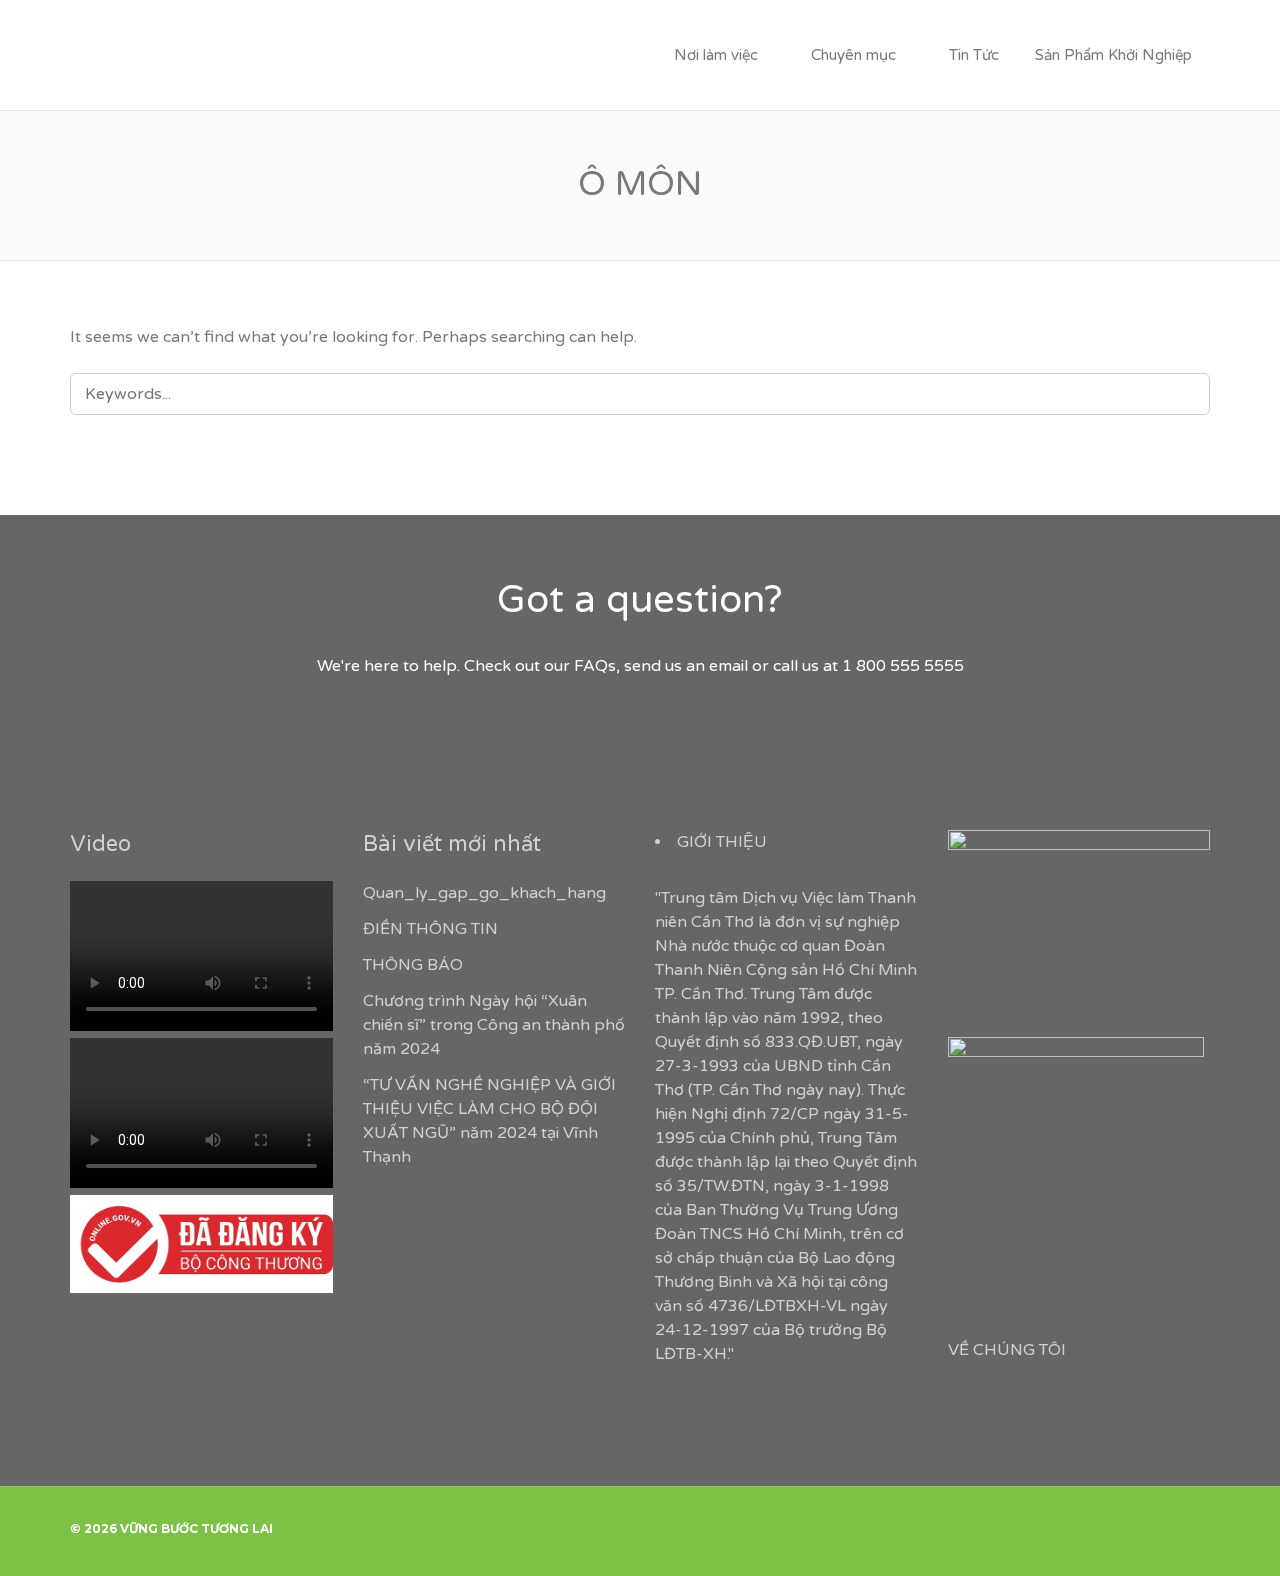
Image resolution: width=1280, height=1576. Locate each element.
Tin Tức (974, 55)
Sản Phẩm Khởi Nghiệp (1113, 55)
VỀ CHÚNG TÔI (1007, 1350)
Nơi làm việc (716, 55)
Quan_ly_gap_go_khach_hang (484, 893)
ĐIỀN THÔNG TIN (430, 929)
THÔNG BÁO (413, 965)
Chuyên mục (853, 55)
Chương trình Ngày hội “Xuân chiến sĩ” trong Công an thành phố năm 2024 (494, 1025)
